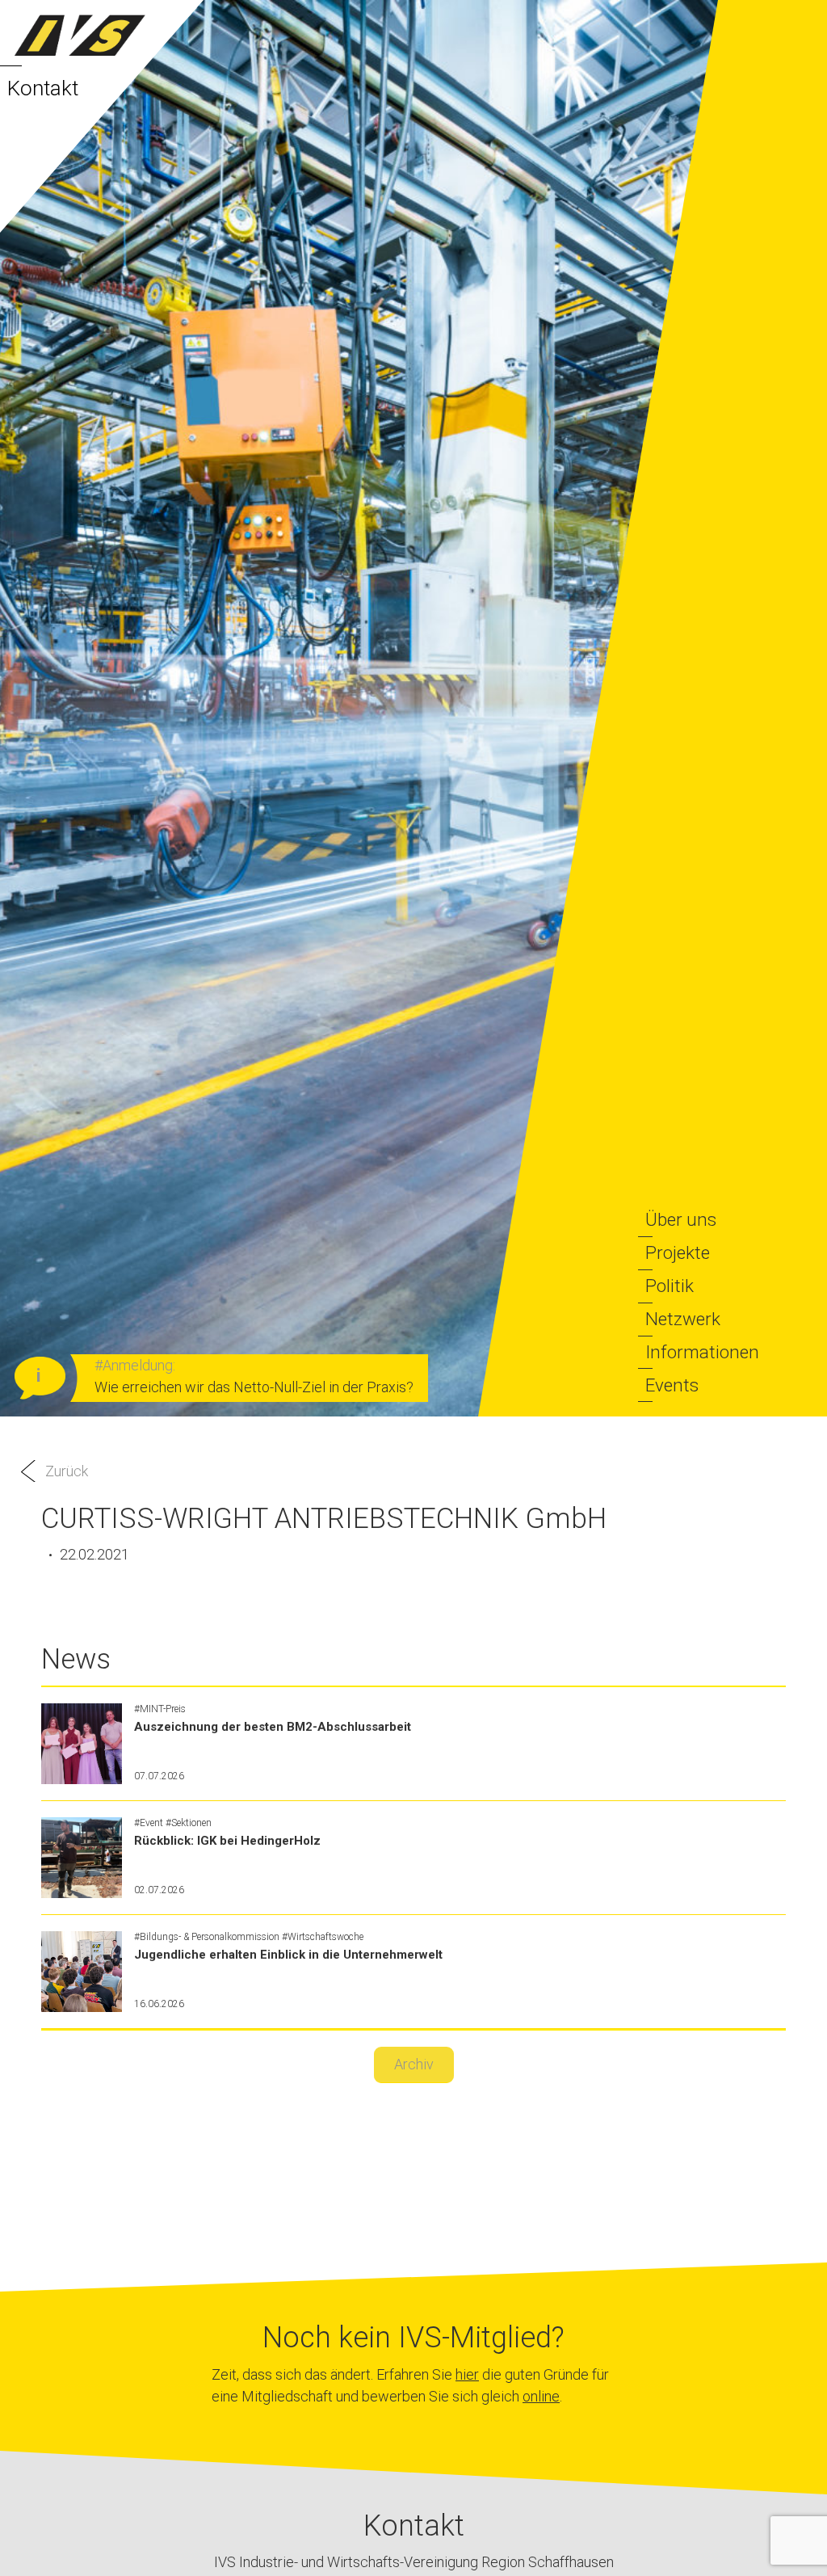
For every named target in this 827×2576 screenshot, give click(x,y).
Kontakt (43, 88)
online (541, 2396)
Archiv (414, 2064)
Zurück (67, 1471)
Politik (670, 1286)
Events (672, 1385)
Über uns (681, 1219)
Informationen (702, 1352)
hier (467, 2374)
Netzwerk (683, 1319)
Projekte (678, 1252)
